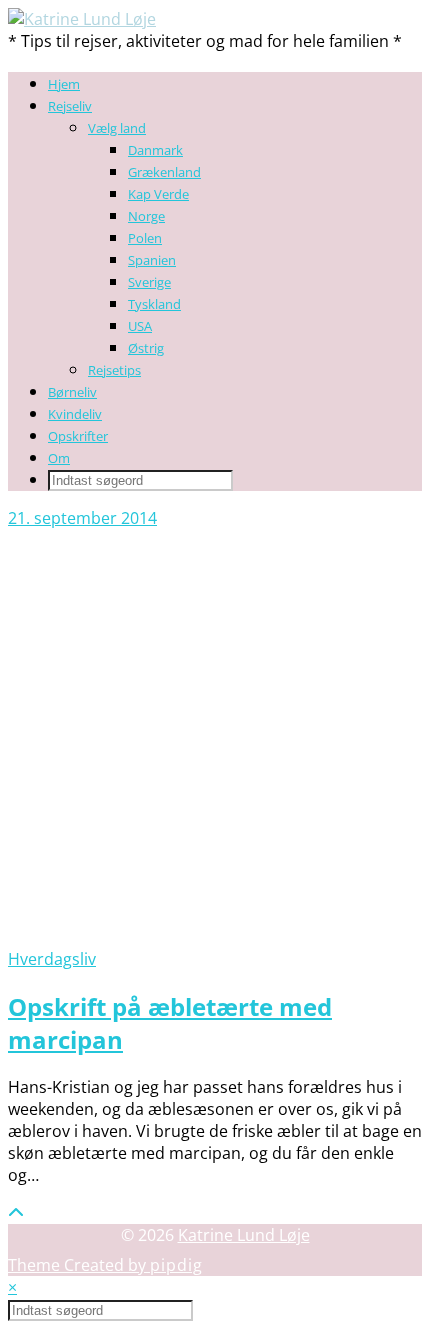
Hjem (64, 84)
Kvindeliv (75, 414)
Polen (145, 238)
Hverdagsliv (52, 959)
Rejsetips (114, 370)
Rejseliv (70, 106)
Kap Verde (158, 194)
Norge (146, 216)
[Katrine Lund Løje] (82, 19)
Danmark (155, 150)
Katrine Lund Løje (244, 1235)
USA (140, 326)
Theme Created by (105, 1265)
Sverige (149, 282)
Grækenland (164, 172)
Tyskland (154, 304)
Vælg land (117, 128)
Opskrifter (78, 436)
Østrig (146, 348)
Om (59, 458)
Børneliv (72, 392)
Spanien (152, 260)
